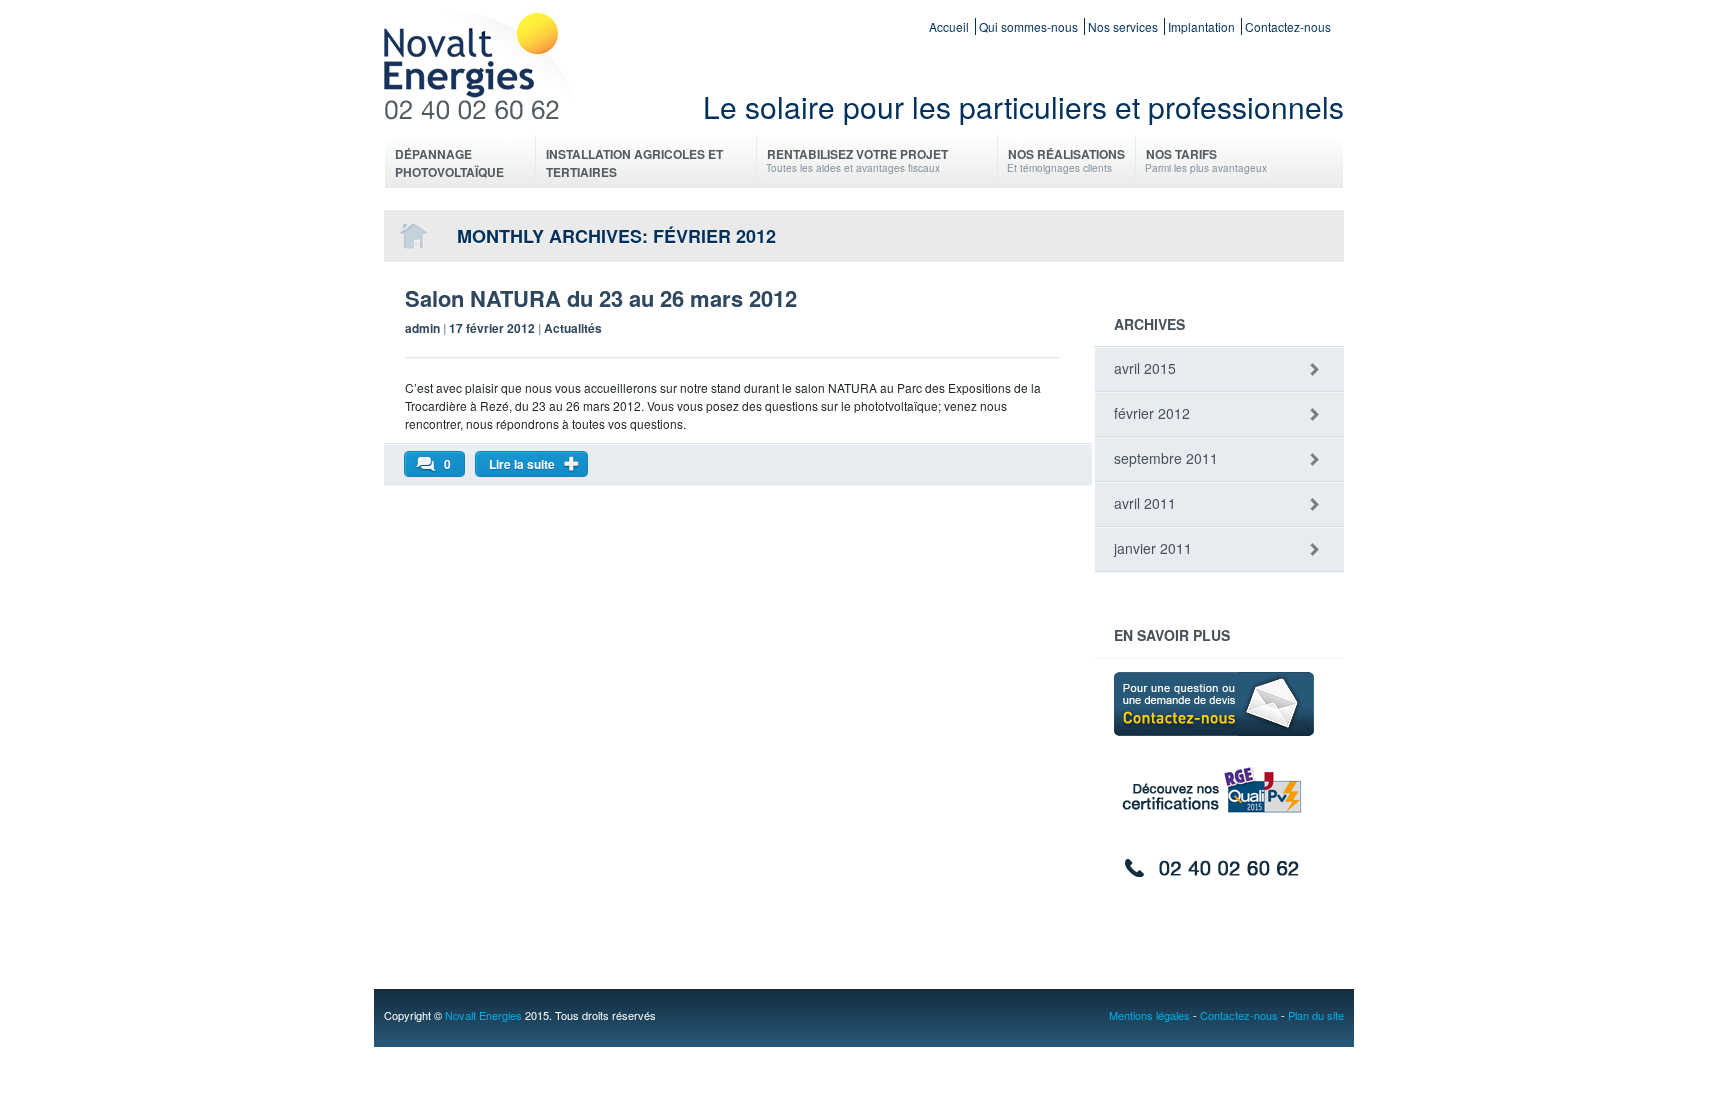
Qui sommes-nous (1028, 26)
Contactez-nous (1288, 26)
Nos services (1123, 26)
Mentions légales (1149, 1015)
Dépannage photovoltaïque (449, 162)
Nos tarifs (1206, 160)
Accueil (949, 26)
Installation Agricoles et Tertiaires (634, 162)
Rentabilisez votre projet (857, 160)
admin (422, 328)
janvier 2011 (1153, 548)
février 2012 (1152, 413)
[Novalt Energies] (483, 108)
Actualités (573, 328)
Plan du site (1316, 1015)
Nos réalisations (1066, 160)
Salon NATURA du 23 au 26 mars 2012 (601, 298)
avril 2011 (1145, 503)
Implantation (1201, 26)
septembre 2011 (1166, 458)
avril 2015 (1145, 368)
